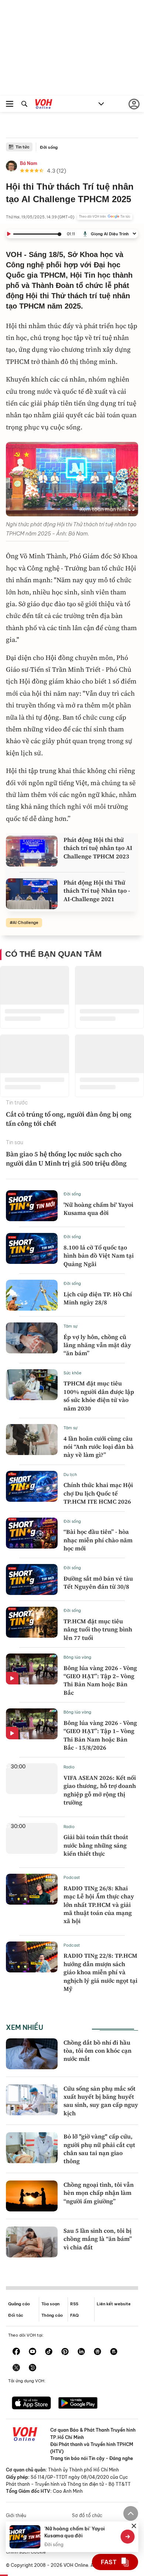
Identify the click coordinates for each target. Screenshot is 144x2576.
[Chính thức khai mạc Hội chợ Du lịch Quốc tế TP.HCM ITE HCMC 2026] (32, 1486)
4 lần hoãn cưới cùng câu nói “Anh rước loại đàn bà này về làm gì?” (99, 1447)
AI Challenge (25, 922)
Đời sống (49, 147)
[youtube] (32, 2352)
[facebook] (16, 2352)
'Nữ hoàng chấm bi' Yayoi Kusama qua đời (98, 1209)
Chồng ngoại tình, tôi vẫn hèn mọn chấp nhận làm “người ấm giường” (99, 2193)
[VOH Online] (44, 105)
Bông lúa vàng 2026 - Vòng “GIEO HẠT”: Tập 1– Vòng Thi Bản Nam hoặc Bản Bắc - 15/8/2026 (100, 1735)
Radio (69, 1767)
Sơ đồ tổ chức (87, 2515)
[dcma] (114, 2352)
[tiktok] (49, 2352)
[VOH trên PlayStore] (78, 2404)
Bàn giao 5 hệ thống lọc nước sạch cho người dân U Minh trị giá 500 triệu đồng (66, 1159)
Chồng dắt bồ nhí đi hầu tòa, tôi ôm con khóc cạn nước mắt (97, 2051)
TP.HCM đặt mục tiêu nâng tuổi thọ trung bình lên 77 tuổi (98, 1629)
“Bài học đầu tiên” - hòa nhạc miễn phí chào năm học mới (98, 1540)
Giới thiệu (16, 2515)
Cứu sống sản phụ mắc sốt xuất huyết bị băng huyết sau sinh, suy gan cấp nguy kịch (101, 2101)
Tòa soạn (50, 2304)
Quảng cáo (19, 2304)
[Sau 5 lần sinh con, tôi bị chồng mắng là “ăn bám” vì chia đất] (32, 2242)
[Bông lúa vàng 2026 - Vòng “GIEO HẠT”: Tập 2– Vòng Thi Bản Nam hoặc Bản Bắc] (32, 1669)
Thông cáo (52, 2315)
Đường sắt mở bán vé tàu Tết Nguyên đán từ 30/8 (98, 1582)
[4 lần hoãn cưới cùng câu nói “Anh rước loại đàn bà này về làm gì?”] (32, 1440)
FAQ (74, 2315)
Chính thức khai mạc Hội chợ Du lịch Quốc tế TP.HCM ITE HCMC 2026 (98, 1493)
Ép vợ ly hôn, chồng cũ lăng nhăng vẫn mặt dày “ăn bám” (97, 1345)
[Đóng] (134, 2526)
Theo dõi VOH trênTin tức (105, 217)
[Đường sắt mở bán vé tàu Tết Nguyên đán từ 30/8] (32, 1579)
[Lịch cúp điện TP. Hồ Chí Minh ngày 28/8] (32, 1295)
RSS (74, 2304)
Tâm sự (70, 1326)
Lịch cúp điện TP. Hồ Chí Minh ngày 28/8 (98, 1298)
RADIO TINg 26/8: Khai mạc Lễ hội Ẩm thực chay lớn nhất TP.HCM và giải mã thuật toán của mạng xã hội (99, 1905)
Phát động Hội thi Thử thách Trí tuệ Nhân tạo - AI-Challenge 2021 (97, 891)
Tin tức (23, 147)
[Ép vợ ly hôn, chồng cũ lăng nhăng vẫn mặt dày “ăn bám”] (32, 1338)
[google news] (97, 2352)
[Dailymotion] (32, 2368)
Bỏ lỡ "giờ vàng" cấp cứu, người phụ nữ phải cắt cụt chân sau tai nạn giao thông (99, 2149)
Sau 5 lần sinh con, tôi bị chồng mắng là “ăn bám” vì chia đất (98, 2239)
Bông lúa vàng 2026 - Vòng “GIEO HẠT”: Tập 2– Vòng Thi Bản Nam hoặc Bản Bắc (100, 1680)
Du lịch (70, 1475)
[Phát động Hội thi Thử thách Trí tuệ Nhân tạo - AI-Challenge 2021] (32, 894)
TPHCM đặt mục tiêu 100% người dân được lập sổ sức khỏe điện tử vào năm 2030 (99, 1396)
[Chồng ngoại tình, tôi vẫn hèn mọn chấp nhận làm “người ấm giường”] (32, 2196)
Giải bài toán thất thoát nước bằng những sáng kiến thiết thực (96, 1845)
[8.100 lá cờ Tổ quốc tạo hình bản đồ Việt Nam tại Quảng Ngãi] (32, 1248)
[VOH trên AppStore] (31, 2404)
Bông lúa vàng (77, 1657)
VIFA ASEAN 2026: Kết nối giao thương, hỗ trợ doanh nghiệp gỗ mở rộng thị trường (100, 1790)
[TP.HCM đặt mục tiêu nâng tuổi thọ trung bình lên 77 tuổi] (32, 1622)
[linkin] (81, 2352)
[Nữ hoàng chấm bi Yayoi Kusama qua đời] (32, 1206)
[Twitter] (16, 2368)
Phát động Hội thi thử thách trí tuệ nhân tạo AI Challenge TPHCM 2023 (98, 848)
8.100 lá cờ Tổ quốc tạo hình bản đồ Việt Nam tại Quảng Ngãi (99, 1256)
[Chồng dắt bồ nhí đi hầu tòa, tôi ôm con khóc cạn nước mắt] (32, 2054)
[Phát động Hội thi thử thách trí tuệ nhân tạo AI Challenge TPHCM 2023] (32, 851)
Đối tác (16, 2315)
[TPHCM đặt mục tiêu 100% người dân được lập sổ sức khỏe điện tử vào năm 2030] (32, 1385)
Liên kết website (114, 2304)
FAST (109, 2562)
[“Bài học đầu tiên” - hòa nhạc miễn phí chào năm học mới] (32, 1533)
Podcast (72, 1877)
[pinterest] (65, 2352)
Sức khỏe (73, 1373)
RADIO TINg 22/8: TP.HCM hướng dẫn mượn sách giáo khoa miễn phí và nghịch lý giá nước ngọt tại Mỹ (100, 1972)
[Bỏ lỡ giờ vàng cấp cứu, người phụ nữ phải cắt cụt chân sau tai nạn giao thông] (32, 2148)
